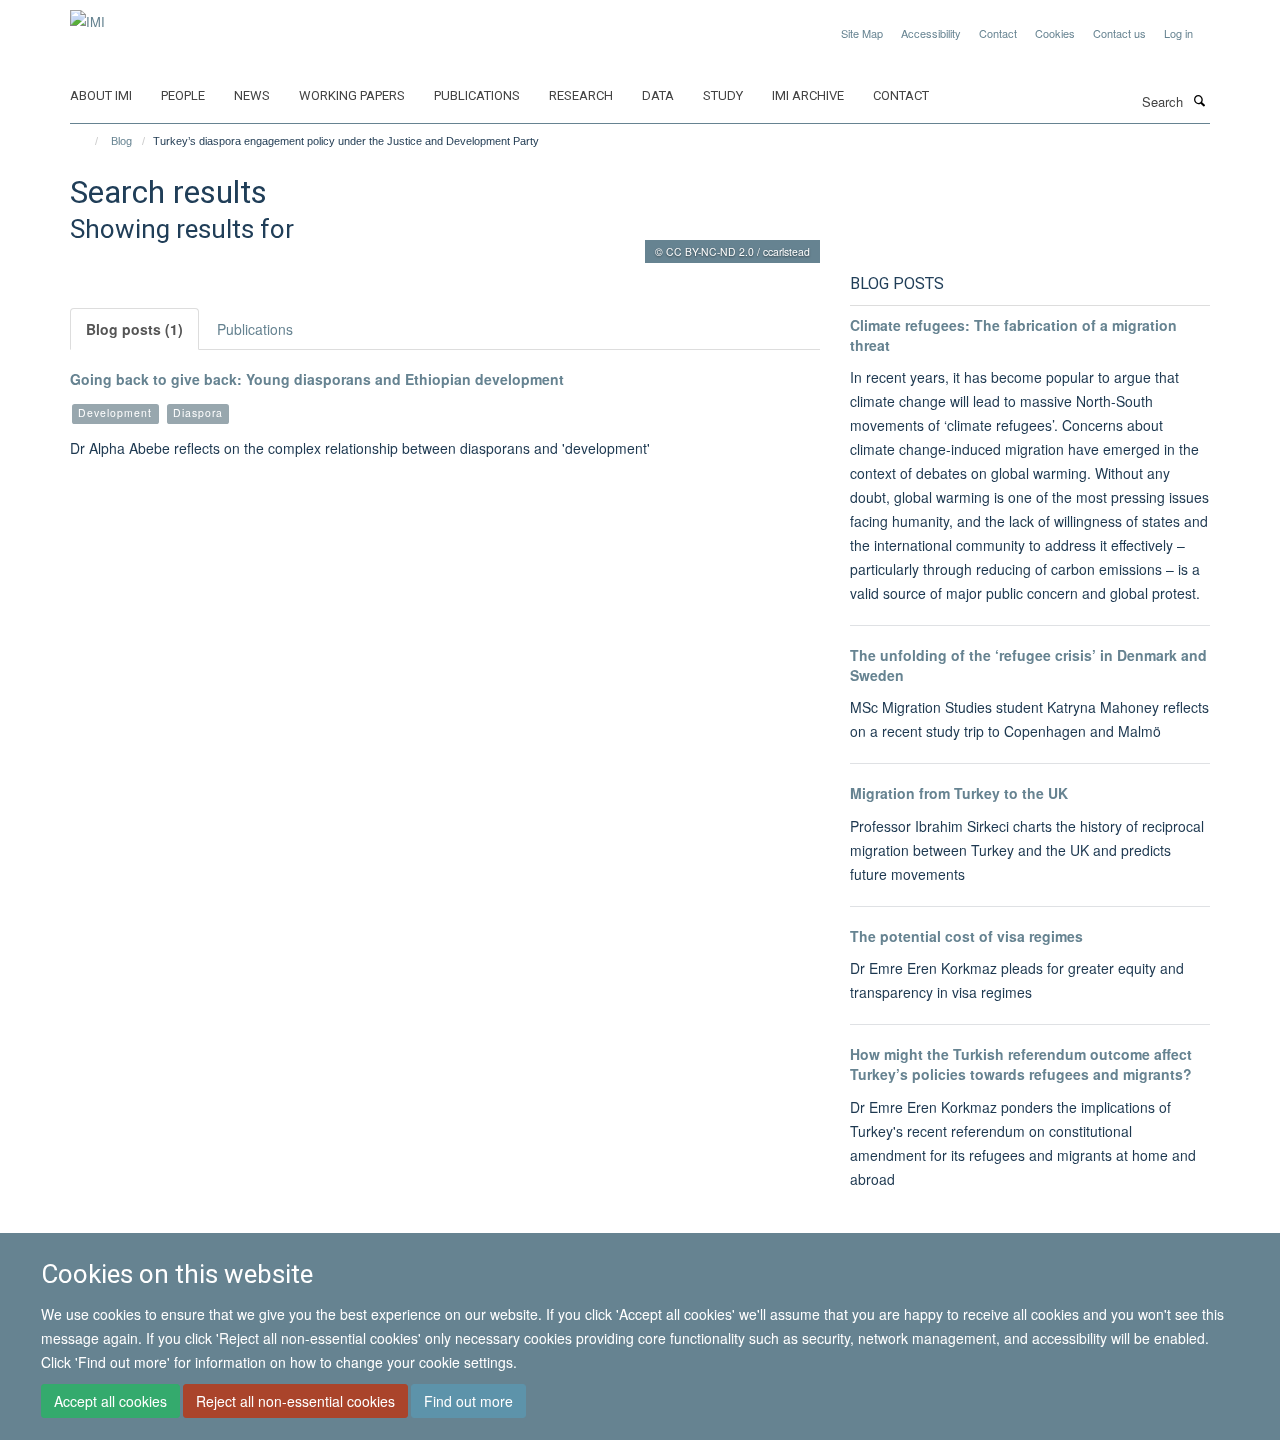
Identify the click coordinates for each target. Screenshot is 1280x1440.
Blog (121, 141)
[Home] (87, 141)
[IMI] (87, 14)
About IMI (101, 95)
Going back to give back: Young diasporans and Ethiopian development (317, 379)
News (252, 95)
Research (581, 95)
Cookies (1055, 33)
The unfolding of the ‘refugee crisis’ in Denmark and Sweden (1028, 665)
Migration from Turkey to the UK (959, 793)
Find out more (468, 1401)
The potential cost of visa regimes (966, 936)
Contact (998, 33)
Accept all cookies (110, 1401)
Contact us (1119, 33)
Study (723, 95)
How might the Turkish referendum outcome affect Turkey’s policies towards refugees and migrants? (1021, 1064)
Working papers (352, 95)
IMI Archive (808, 95)
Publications (477, 95)
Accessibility (931, 33)
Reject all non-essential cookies (295, 1401)
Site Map (862, 33)
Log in (1178, 33)
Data (658, 95)
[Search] (1199, 100)
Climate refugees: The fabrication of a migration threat (1013, 335)
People (183, 95)
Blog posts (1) (134, 329)
